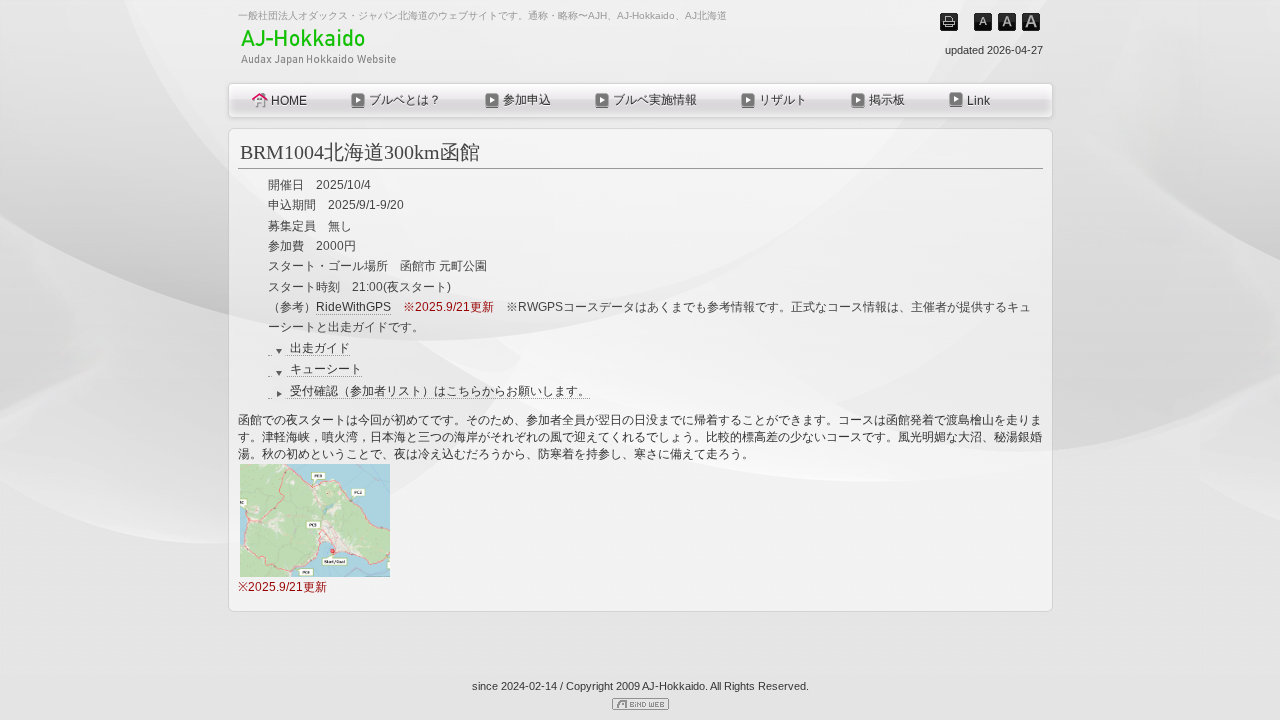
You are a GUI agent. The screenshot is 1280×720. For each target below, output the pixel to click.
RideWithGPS (353, 307)
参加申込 (527, 100)
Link (978, 101)
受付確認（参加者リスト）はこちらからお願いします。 (440, 391)
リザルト (783, 100)
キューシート (326, 369)
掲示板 (887, 100)
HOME (289, 101)
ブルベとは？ (405, 100)
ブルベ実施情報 (655, 100)
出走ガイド (320, 348)
